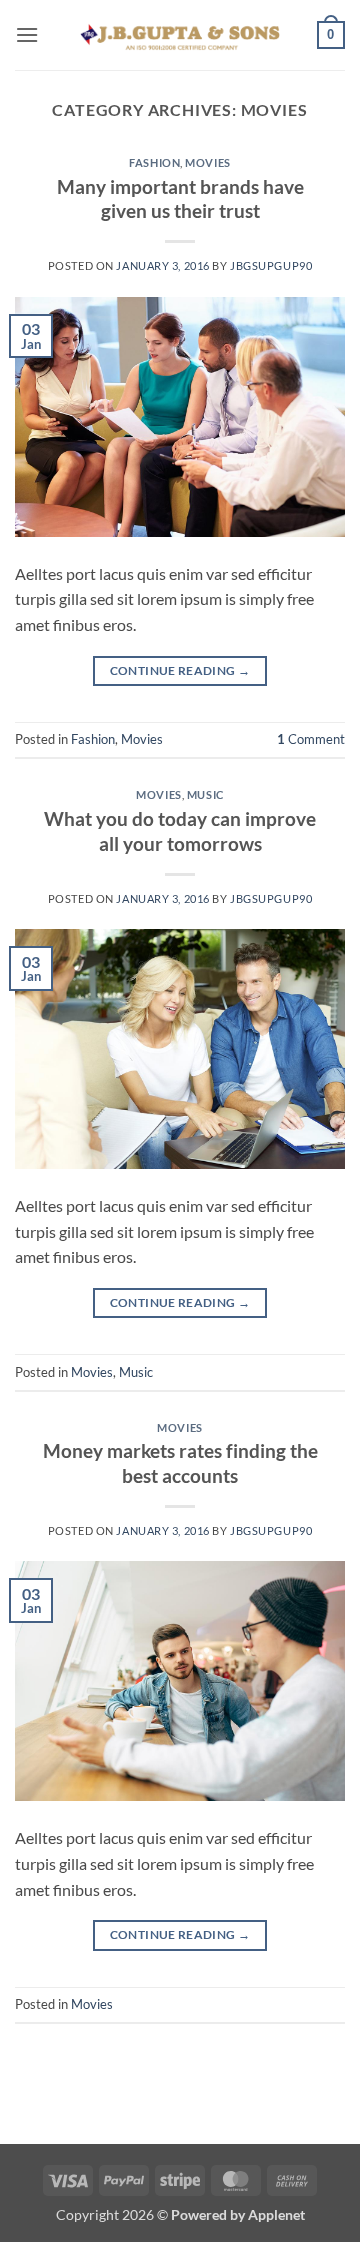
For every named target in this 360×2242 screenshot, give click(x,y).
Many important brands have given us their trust (180, 199)
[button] (27, 34)
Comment (311, 739)
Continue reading (180, 670)
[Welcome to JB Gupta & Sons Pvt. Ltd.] (180, 34)
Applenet (276, 2214)
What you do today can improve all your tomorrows (180, 831)
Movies (207, 162)
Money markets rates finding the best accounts (180, 1463)
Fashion (154, 162)
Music (205, 794)
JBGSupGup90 (271, 265)
